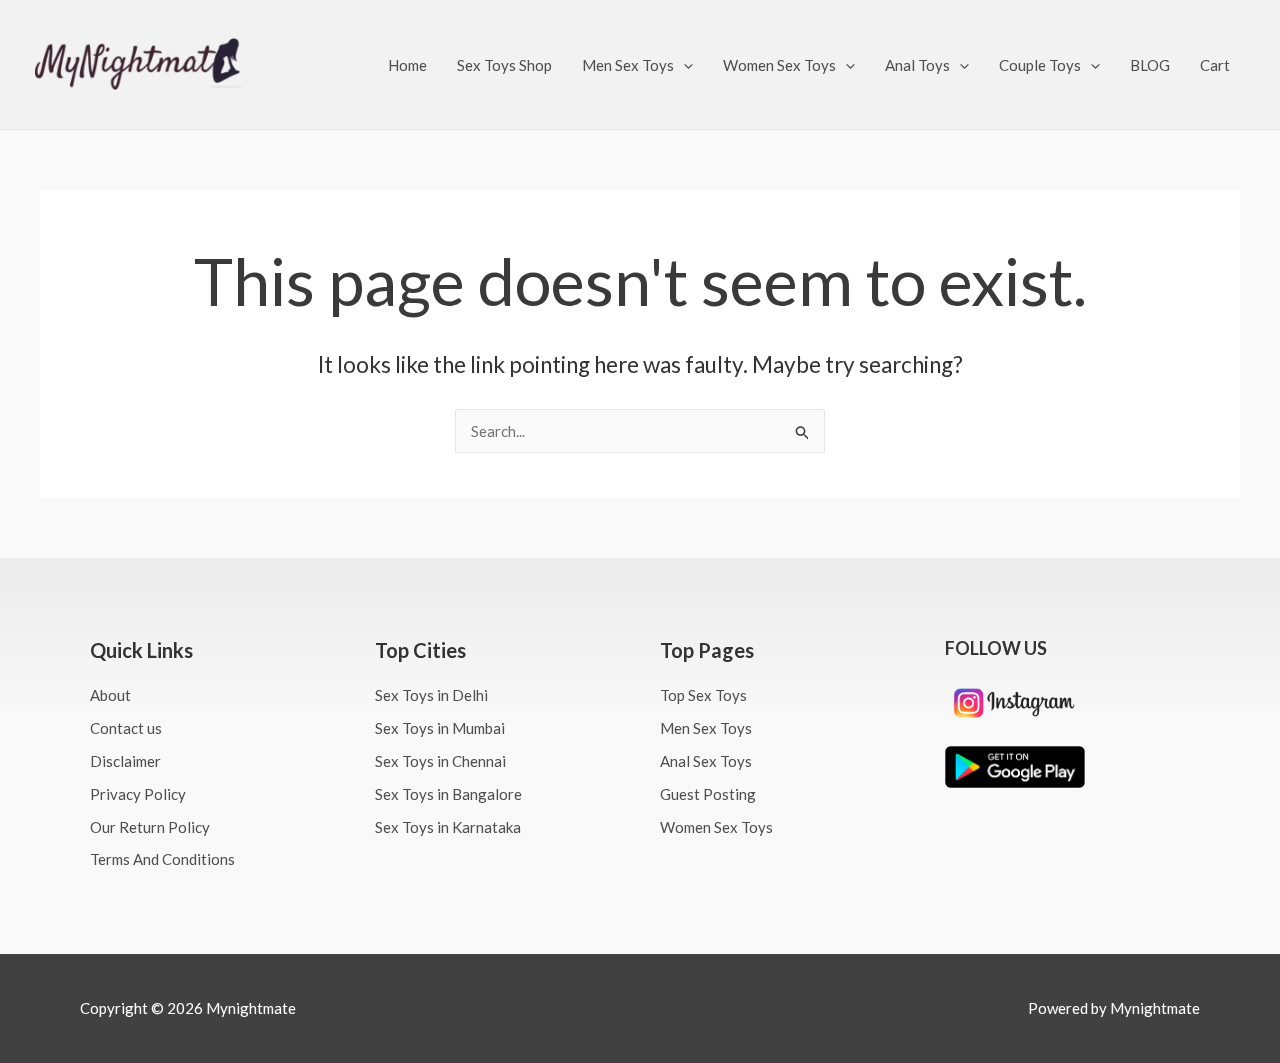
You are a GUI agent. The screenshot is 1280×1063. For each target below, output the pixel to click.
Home (407, 65)
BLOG (1150, 65)
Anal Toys (917, 65)
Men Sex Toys (628, 65)
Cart (1215, 65)
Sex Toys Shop (504, 65)
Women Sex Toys (779, 65)
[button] (683, 65)
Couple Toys (1040, 65)
